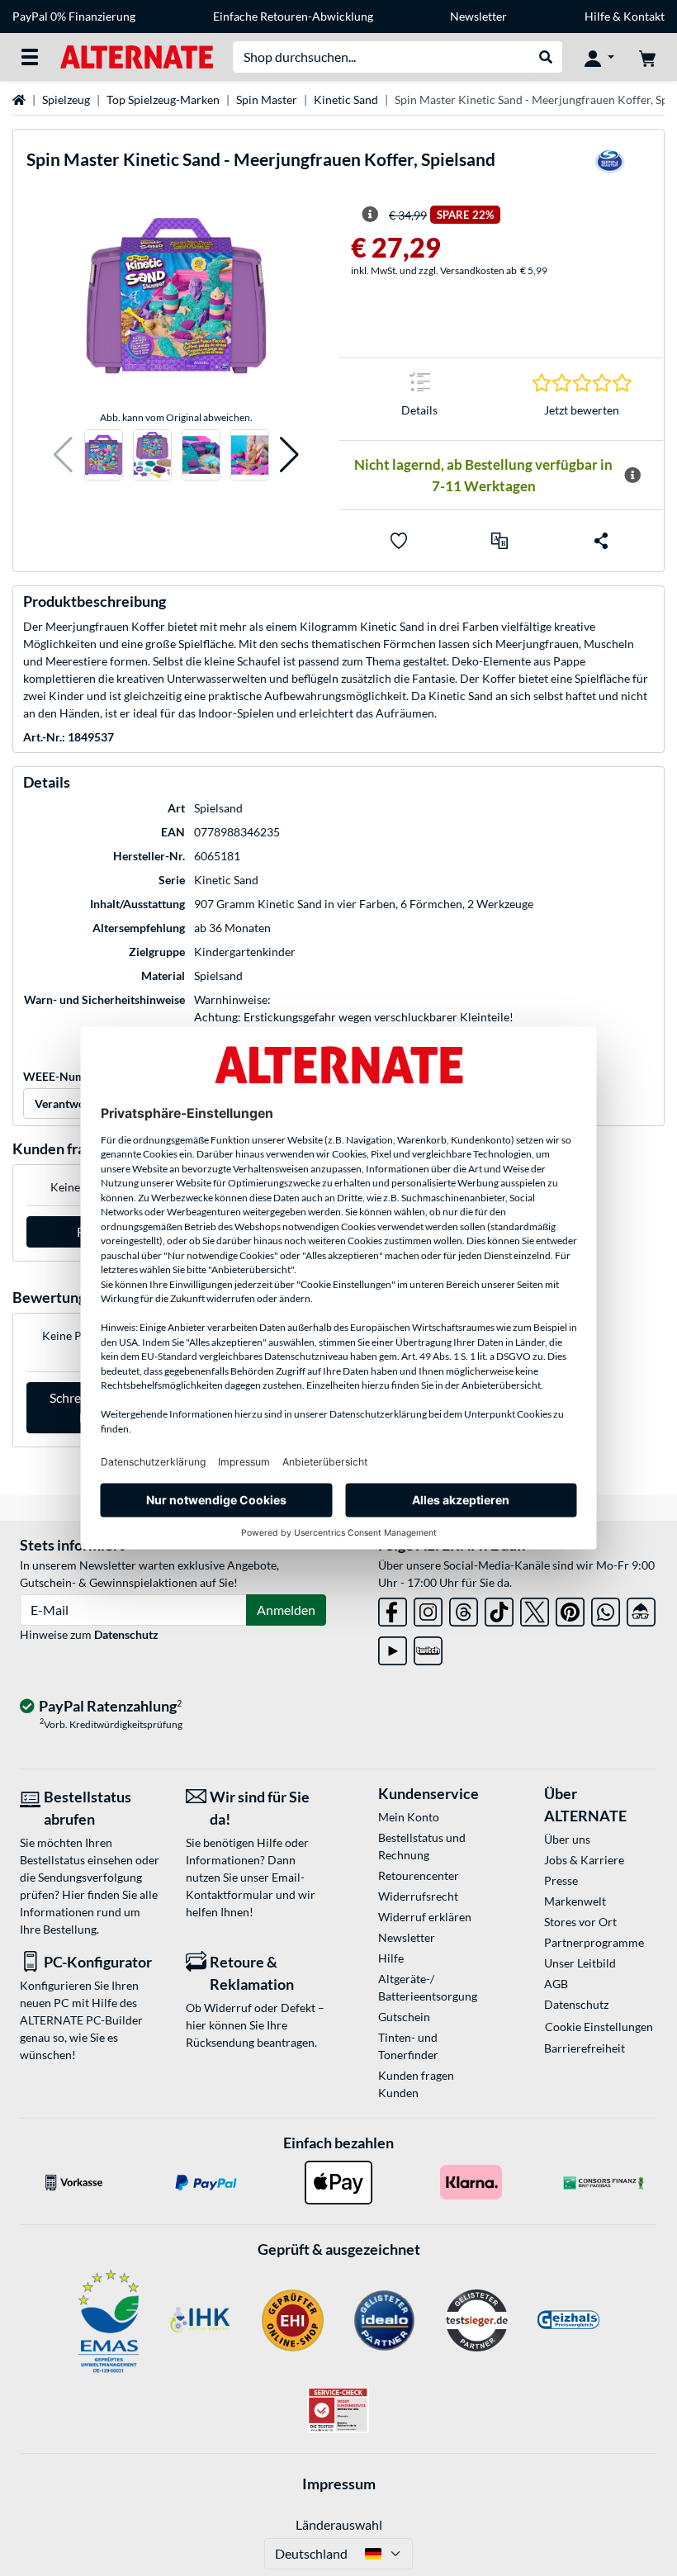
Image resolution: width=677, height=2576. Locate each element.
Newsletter (478, 16)
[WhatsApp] (606, 1609)
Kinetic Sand (346, 99)
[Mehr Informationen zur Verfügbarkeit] (632, 476)
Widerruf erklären (425, 1917)
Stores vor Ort (580, 1922)
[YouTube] (393, 1648)
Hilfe (597, 16)
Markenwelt (575, 1901)
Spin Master (267, 99)
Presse (561, 1880)
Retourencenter (419, 1875)
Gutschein (404, 2017)
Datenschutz (126, 1634)
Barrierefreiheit (585, 2048)
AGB (556, 1984)
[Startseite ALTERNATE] (137, 56)
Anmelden (286, 1610)
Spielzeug (66, 99)
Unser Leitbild (580, 1963)
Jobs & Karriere (584, 1860)
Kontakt (644, 16)
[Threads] (464, 1609)
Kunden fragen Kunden (416, 2084)
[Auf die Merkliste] (399, 541)
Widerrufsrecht (418, 1896)
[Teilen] (601, 541)
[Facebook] (393, 1609)
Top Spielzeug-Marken (163, 99)
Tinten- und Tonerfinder (408, 2046)
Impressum (339, 2484)
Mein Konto (409, 1817)
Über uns (567, 1839)
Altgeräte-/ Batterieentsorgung (428, 1987)
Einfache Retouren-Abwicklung (293, 16)
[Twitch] (428, 1648)
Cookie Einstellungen (599, 2027)
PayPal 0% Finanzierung (74, 16)
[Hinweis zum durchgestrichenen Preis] (370, 215)
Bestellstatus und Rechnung (422, 1846)
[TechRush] (641, 1609)
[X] (535, 1609)
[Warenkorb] (647, 57)
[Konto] (599, 57)
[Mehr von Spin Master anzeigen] (609, 167)
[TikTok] (499, 1609)
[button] (63, 455)
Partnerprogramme (594, 1942)
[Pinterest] (570, 1609)
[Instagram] (428, 1609)
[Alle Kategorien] (30, 57)
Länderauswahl (339, 2524)
